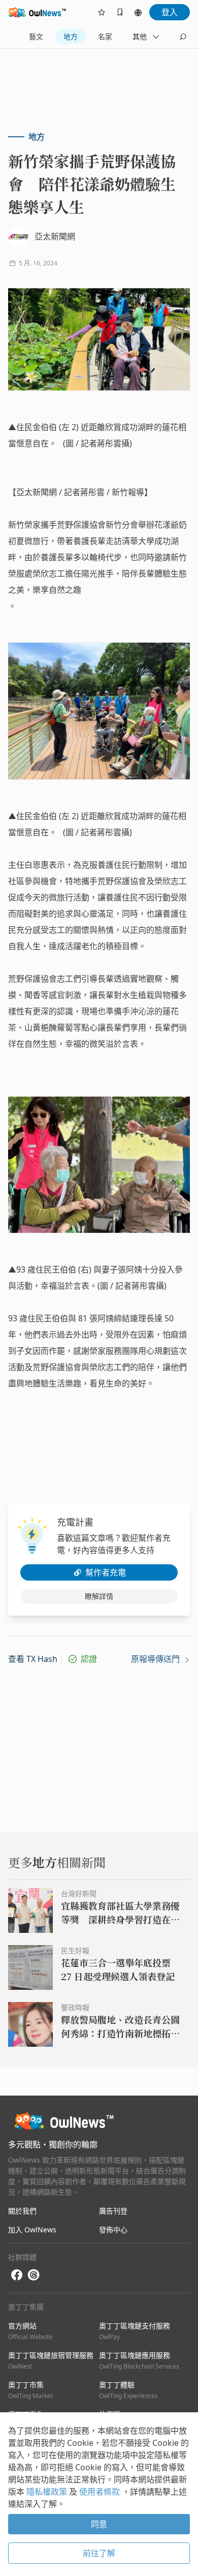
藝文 (36, 36)
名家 (105, 36)
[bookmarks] (120, 12)
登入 (170, 12)
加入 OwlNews (32, 2230)
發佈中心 (113, 2230)
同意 (99, 2524)
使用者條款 (101, 2492)
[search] (183, 37)
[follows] (102, 12)
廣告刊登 (113, 2211)
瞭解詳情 (99, 1596)
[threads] (34, 2275)
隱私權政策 (48, 2492)
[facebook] (17, 2275)
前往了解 (99, 2553)
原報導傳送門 (156, 1659)
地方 (71, 36)
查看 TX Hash (33, 1659)
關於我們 (22, 2211)
